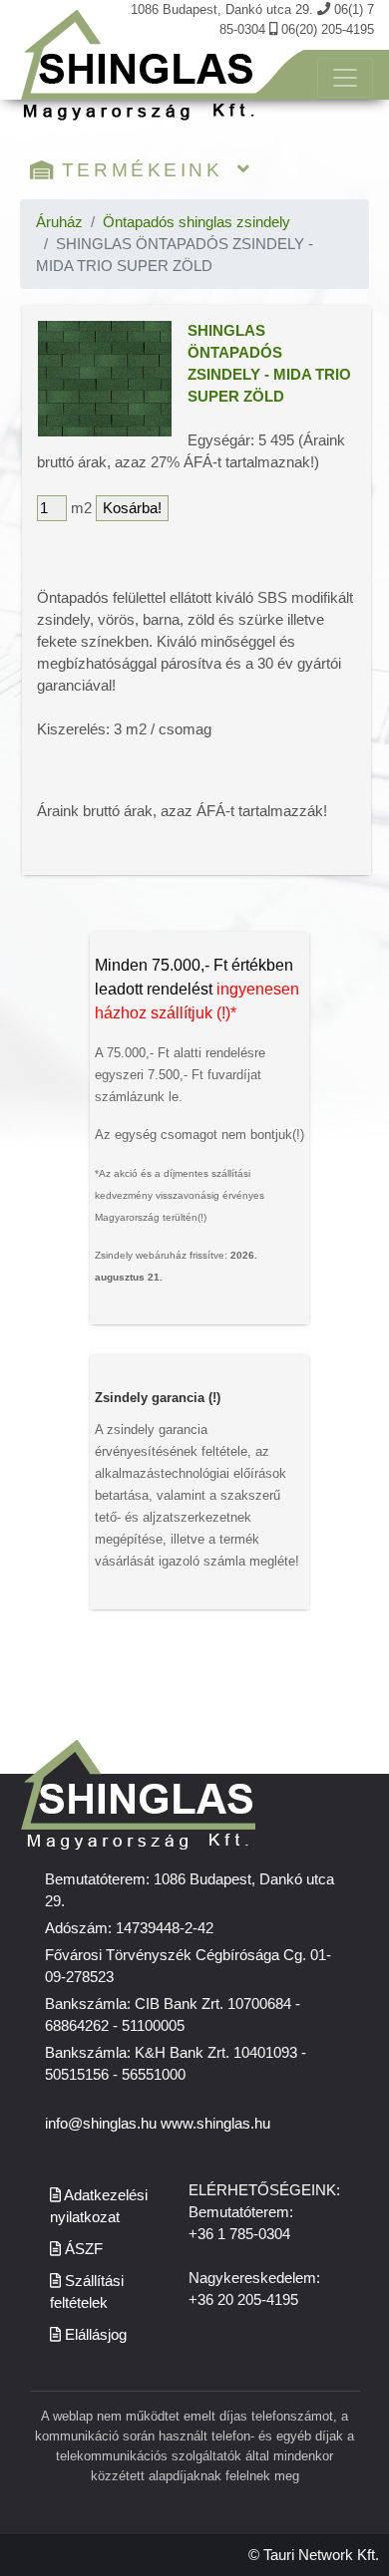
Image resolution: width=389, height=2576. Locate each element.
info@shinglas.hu (101, 2124)
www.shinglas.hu (215, 2124)
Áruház (59, 222)
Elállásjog (94, 2335)
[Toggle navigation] (345, 78)
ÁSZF (82, 2249)
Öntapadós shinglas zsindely (196, 222)
